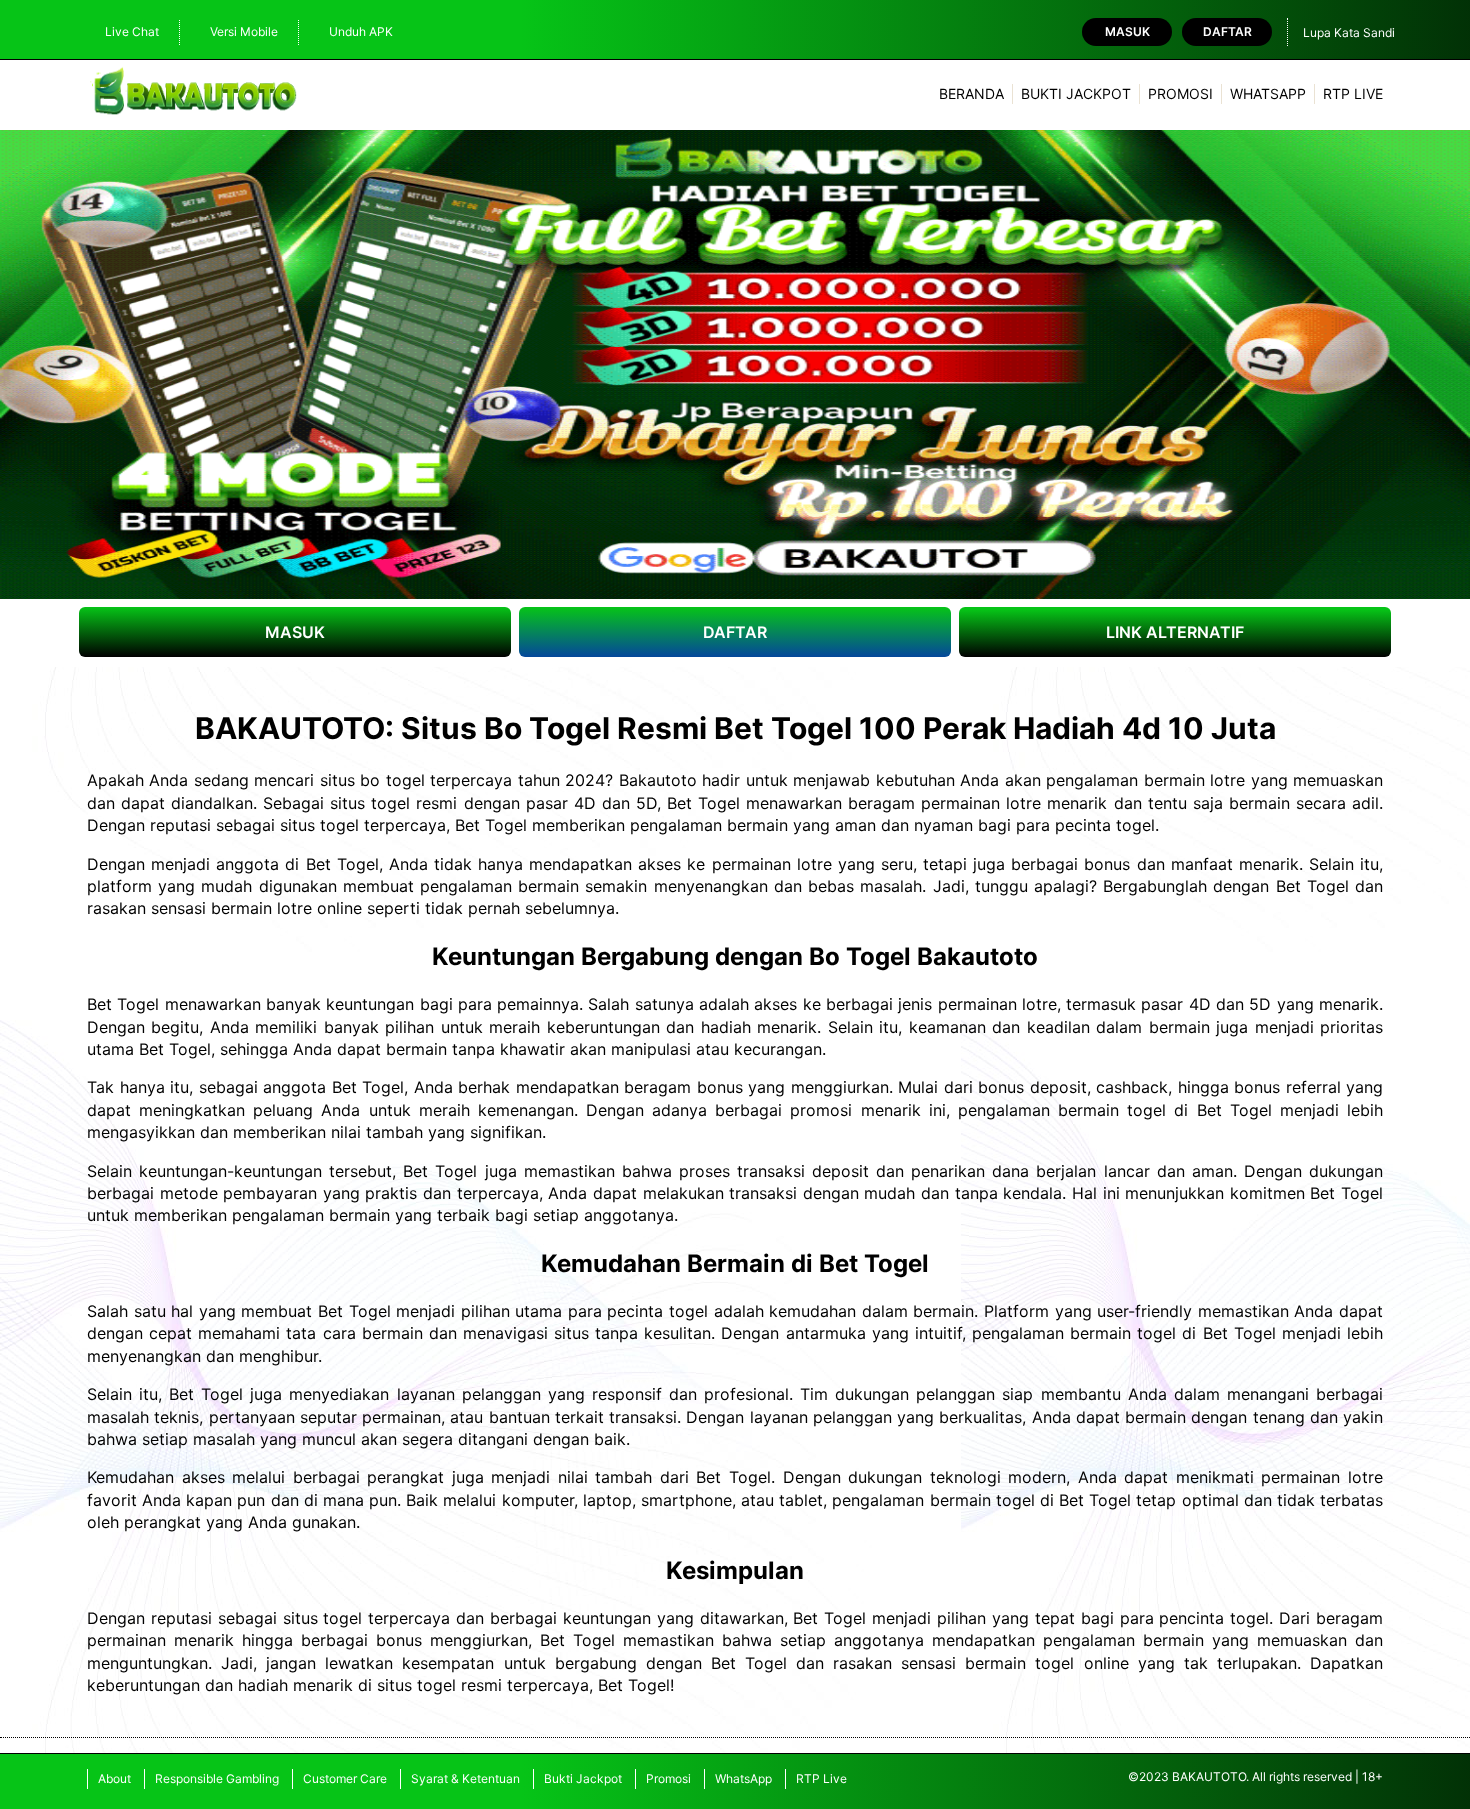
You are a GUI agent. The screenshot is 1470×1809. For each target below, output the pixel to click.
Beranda (971, 93)
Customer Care (345, 1778)
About (114, 1778)
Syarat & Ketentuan (465, 1778)
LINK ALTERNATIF (1175, 632)
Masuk (1127, 31)
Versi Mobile (244, 31)
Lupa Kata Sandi (1349, 32)
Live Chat (132, 31)
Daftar (1227, 31)
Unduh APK (361, 31)
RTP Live (1353, 93)
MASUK (295, 632)
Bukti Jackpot (1076, 93)
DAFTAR (735, 632)
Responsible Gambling (217, 1778)
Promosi (1180, 93)
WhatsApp (1268, 93)
